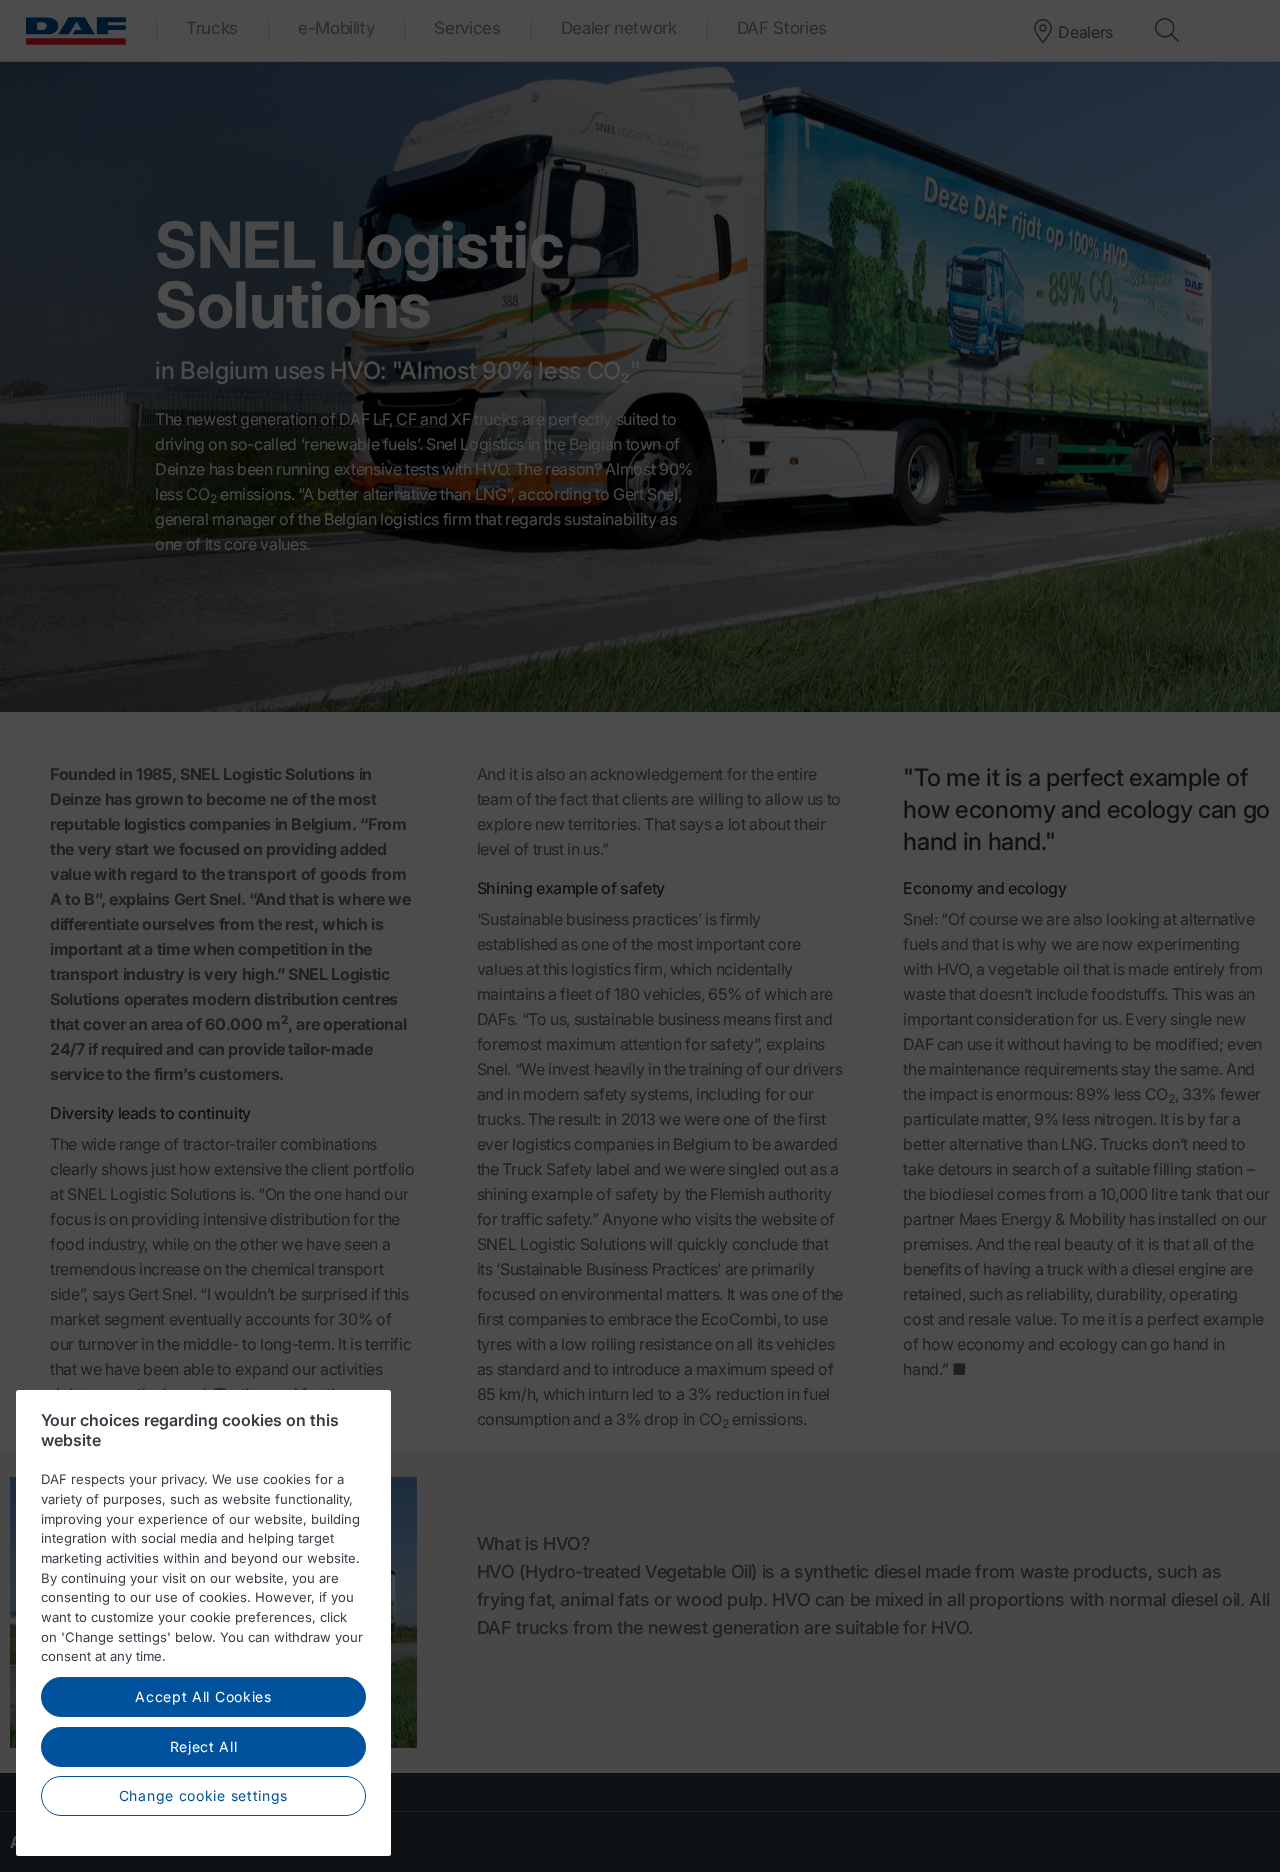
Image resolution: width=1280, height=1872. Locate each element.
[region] (203, 1623)
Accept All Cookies (203, 1696)
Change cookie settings (203, 1795)
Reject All (204, 1746)
